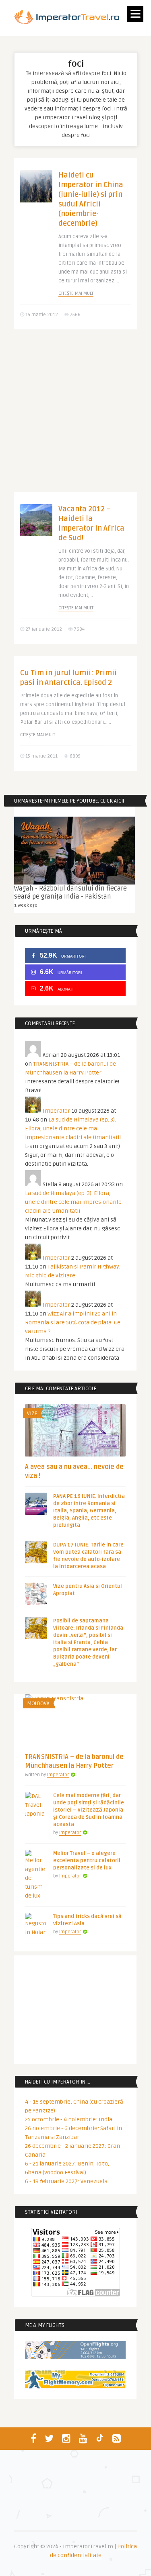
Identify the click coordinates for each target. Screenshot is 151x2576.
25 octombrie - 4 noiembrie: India (69, 2119)
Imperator (56, 1111)
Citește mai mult (76, 293)
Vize (32, 1414)
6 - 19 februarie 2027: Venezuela (66, 2181)
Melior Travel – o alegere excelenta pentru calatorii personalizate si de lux (87, 1861)
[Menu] (135, 14)
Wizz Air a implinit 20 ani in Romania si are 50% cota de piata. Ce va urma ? (73, 1323)
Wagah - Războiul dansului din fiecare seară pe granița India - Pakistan (70, 893)
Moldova (38, 1704)
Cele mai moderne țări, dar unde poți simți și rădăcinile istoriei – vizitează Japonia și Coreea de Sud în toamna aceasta (89, 1810)
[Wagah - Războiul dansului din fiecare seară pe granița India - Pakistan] (74, 851)
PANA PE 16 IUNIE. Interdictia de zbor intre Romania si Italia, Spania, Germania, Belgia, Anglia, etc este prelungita (89, 1511)
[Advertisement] (75, 417)
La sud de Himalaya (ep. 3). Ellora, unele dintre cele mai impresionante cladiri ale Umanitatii (73, 1129)
